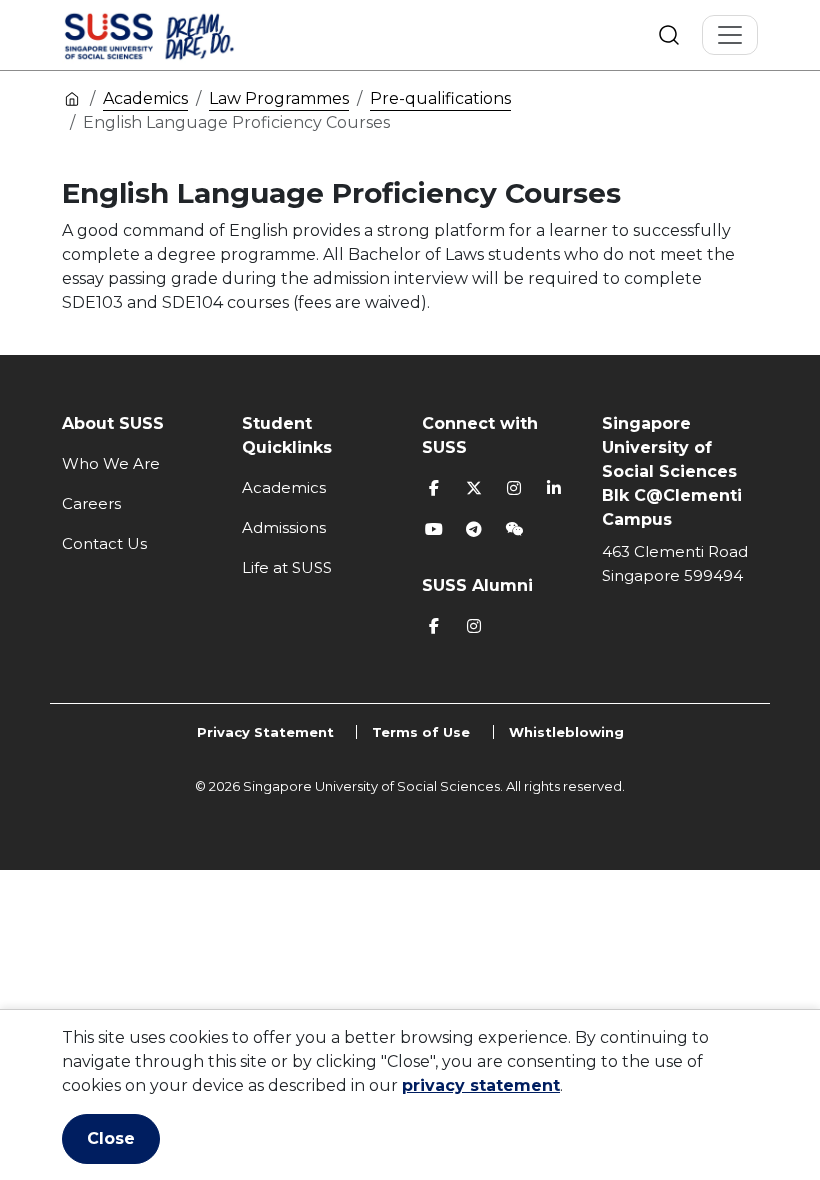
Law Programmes (279, 98)
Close (111, 1138)
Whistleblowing (566, 732)
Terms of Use (421, 732)
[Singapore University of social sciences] (183, 35)
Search (669, 35)
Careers (91, 503)
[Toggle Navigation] (730, 35)
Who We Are (111, 463)
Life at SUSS (287, 567)
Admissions (284, 527)
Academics (145, 98)
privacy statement (481, 1085)
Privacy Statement (265, 732)
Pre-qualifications (440, 98)
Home (72, 98)
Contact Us (104, 543)
